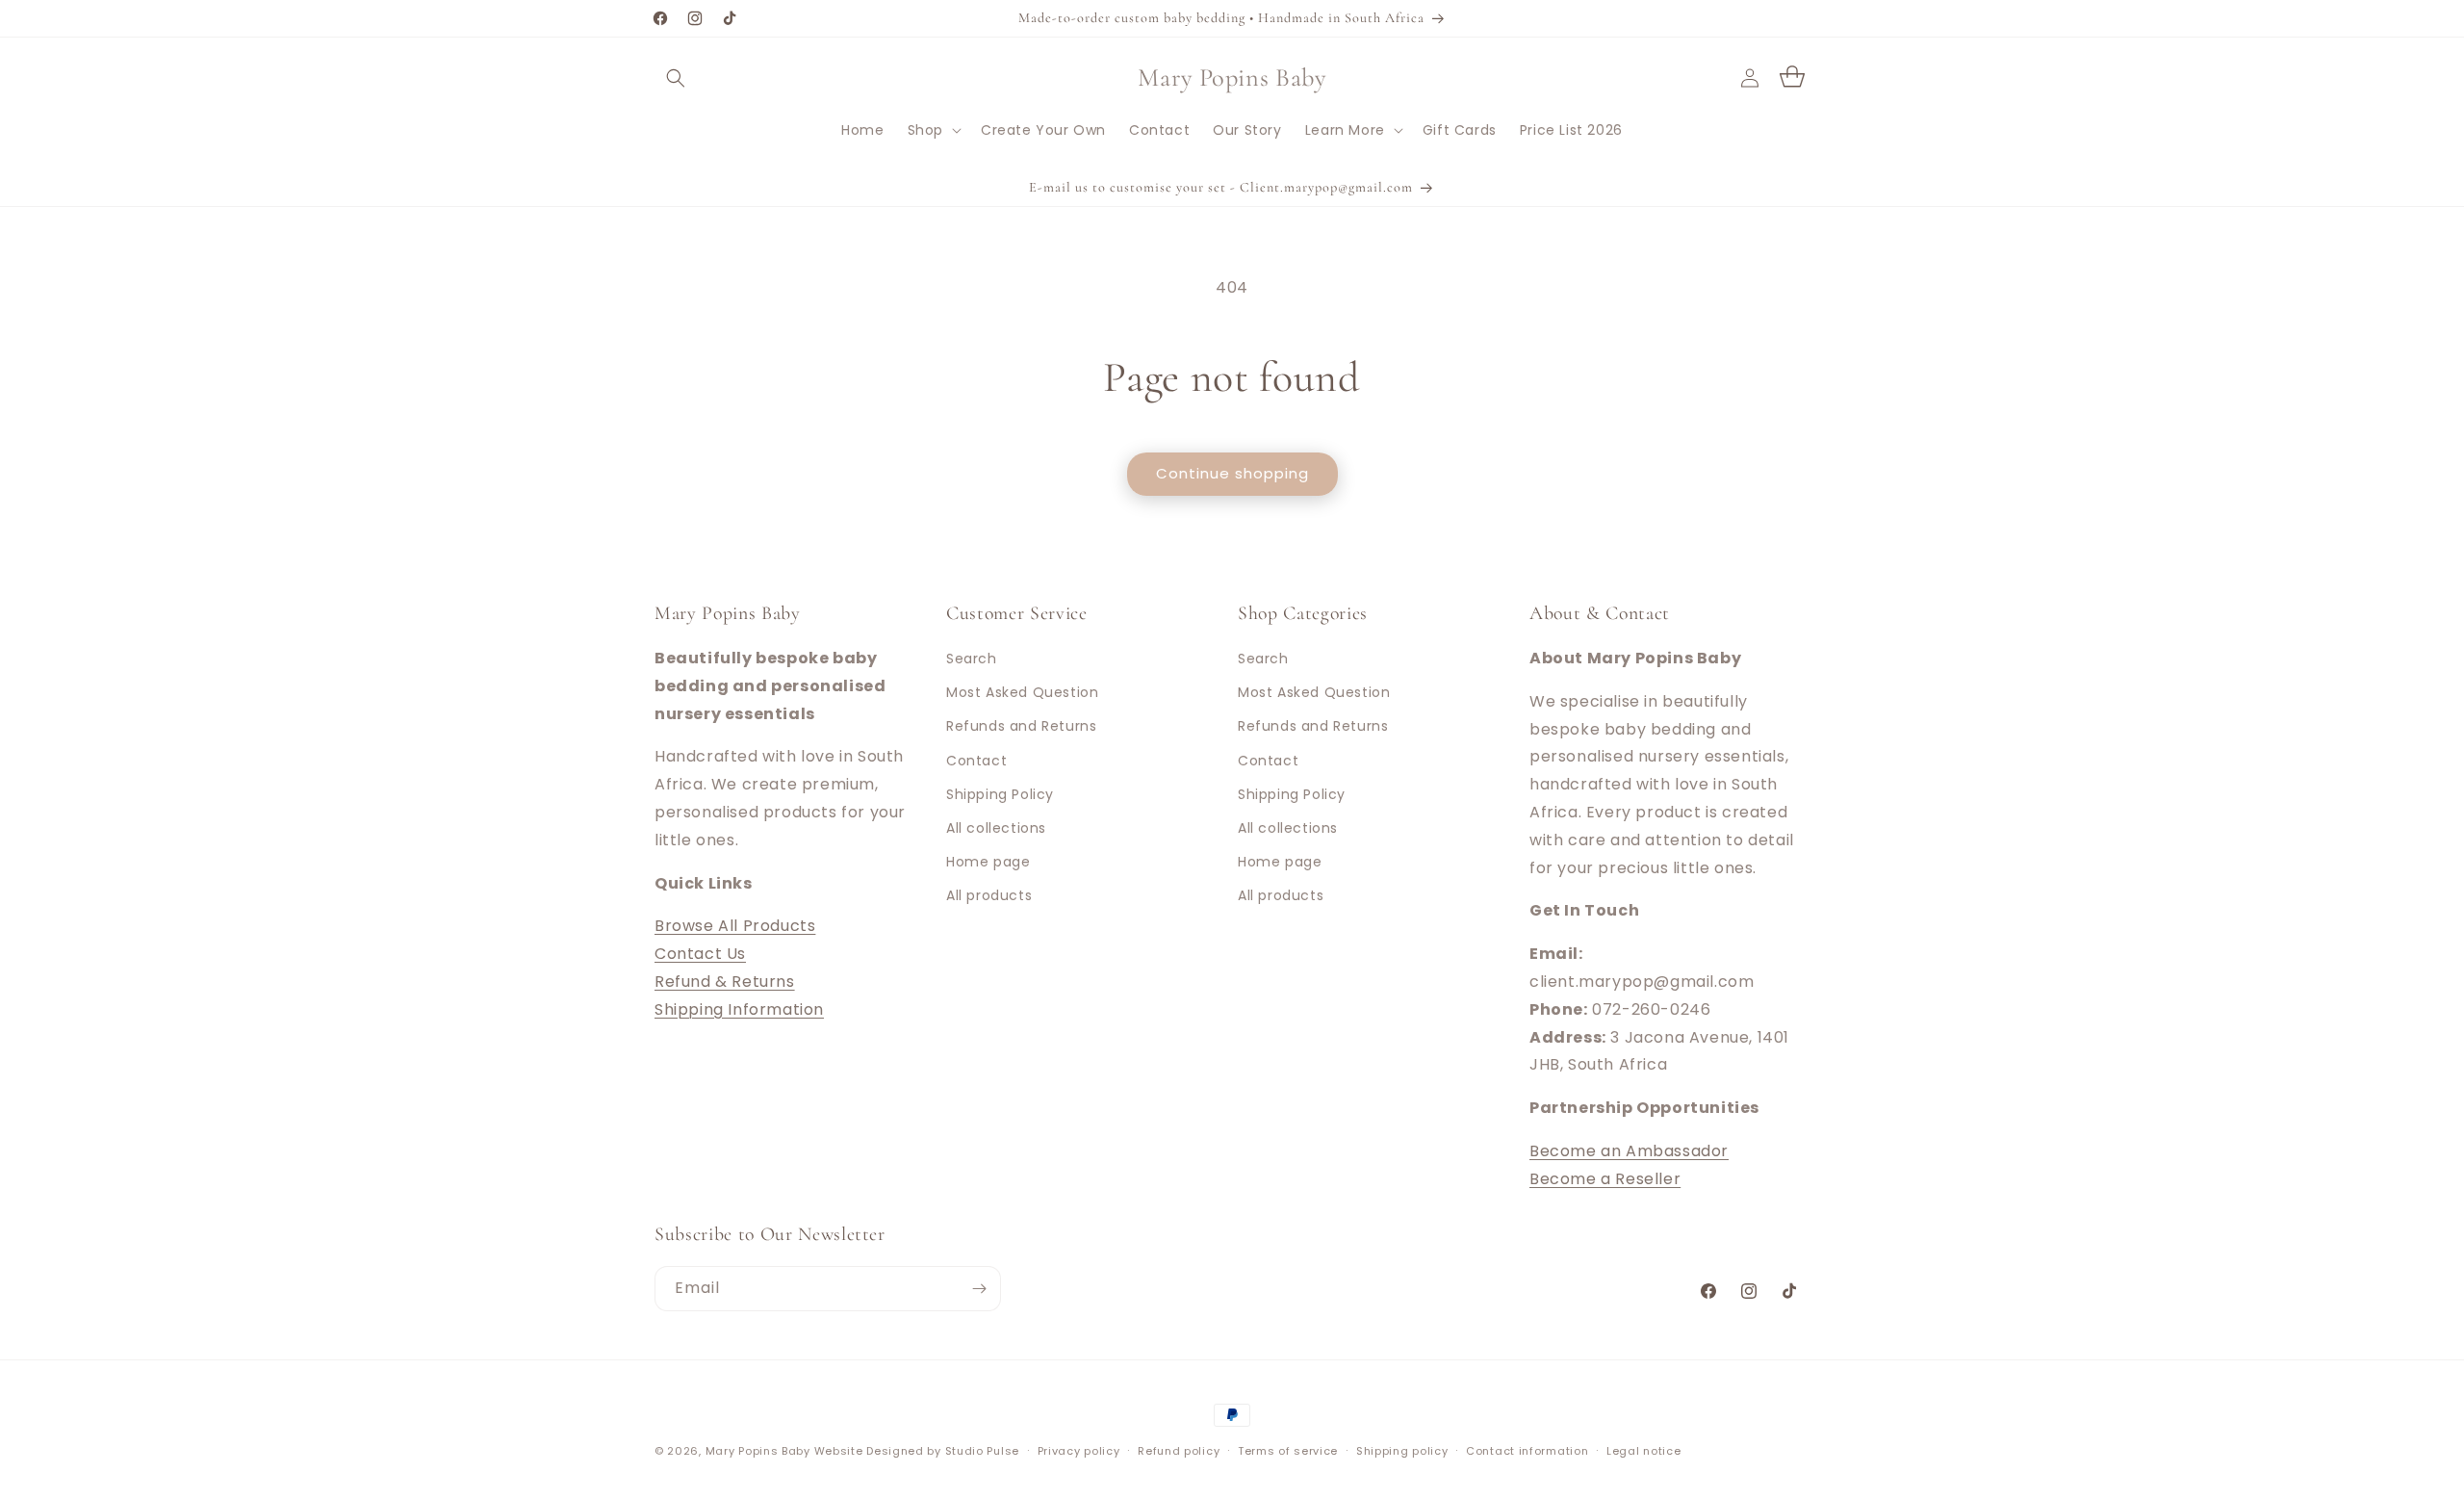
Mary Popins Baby (758, 1451)
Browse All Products (735, 926)
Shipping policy (1402, 1451)
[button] (676, 78)
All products (989, 895)
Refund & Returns (725, 982)
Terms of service (1288, 1451)
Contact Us (700, 954)
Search (972, 659)
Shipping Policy (1000, 794)
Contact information (1527, 1451)
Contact (976, 761)
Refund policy (1179, 1451)
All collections (996, 828)
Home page (988, 862)
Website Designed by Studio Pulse (917, 1451)
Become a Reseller (1605, 1179)
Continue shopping (1232, 473)
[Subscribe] (979, 1289)
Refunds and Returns (1021, 726)
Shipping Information (739, 1009)
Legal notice (1643, 1451)
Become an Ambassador (1629, 1151)
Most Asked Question (1022, 692)
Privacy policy (1079, 1451)
